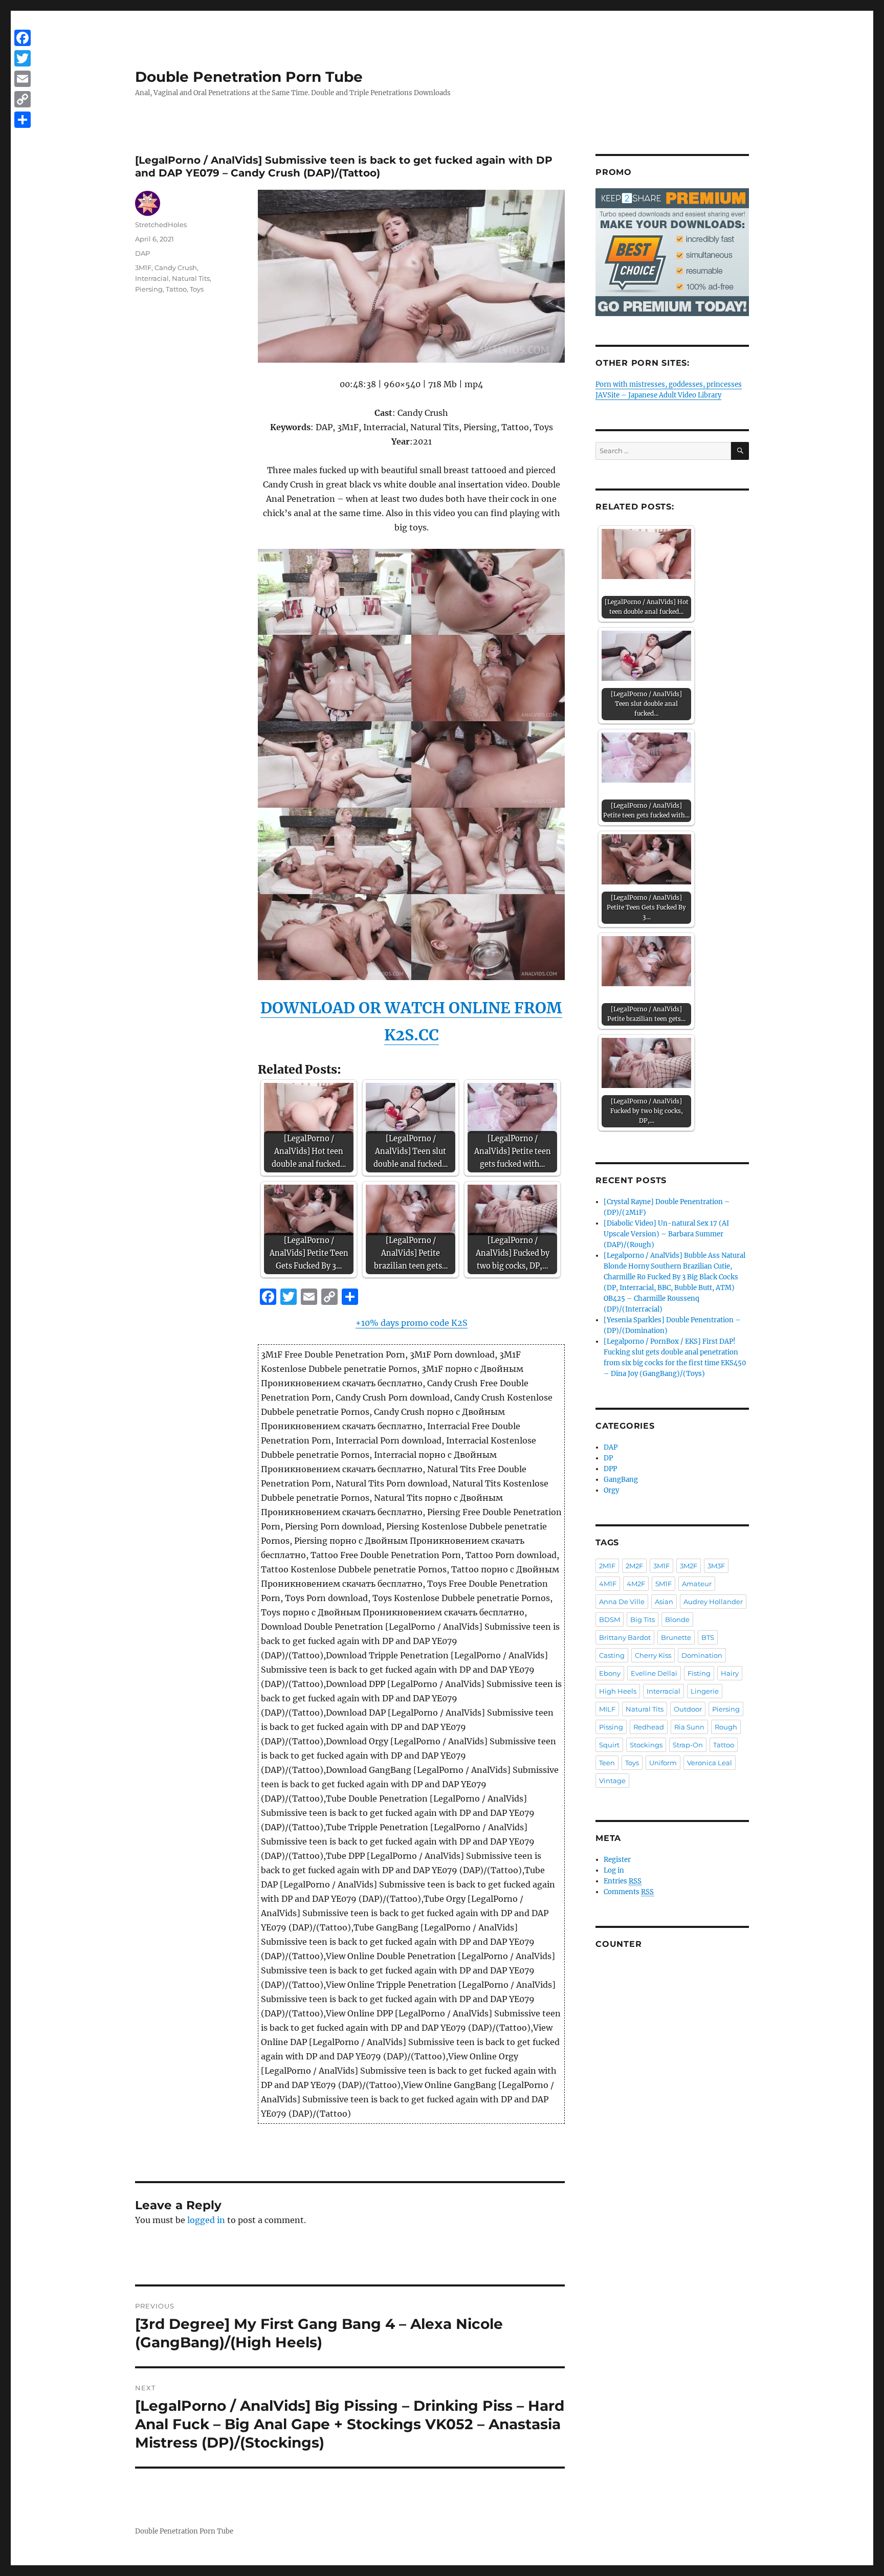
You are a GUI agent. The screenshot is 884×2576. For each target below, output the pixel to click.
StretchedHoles (161, 225)
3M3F (716, 1566)
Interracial (152, 278)
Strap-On (688, 1745)
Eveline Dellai (654, 1673)
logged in (206, 2220)
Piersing (149, 289)
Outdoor (688, 1709)
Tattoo (176, 289)
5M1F (664, 1584)
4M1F (608, 1584)
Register (617, 1860)
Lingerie (705, 1691)
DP (608, 1458)
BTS (708, 1637)
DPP (610, 1469)
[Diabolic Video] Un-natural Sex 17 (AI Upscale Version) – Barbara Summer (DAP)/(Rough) (666, 1234)
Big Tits (643, 1619)
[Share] (23, 120)
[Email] (23, 79)
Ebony (610, 1673)
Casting (612, 1655)
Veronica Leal (710, 1763)
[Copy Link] (23, 99)
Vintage (612, 1781)
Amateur (697, 1584)
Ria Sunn (689, 1727)
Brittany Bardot (625, 1637)
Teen (607, 1763)
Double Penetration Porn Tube (249, 77)
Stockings (646, 1745)
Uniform (663, 1763)
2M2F (634, 1566)
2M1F (607, 1566)
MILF (607, 1709)
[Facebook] (23, 38)
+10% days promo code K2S (412, 1323)
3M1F (143, 268)
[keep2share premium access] (672, 252)
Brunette (676, 1637)
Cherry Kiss (653, 1655)
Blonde (677, 1619)
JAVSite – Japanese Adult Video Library (658, 395)
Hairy (730, 1673)
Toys (197, 289)
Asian (664, 1602)
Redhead (649, 1727)
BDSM (610, 1619)
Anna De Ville (622, 1602)
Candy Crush (176, 268)
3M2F (689, 1566)
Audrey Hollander (713, 1602)
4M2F (636, 1584)
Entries (623, 1881)
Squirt (609, 1745)
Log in (614, 1870)
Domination (702, 1655)
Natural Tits (191, 278)
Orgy (611, 1490)
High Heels (618, 1691)
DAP (142, 253)
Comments (629, 1892)
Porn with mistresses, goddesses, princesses (669, 384)
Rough (726, 1727)
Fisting (699, 1673)
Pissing (611, 1727)
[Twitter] (23, 58)
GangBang (621, 1480)
